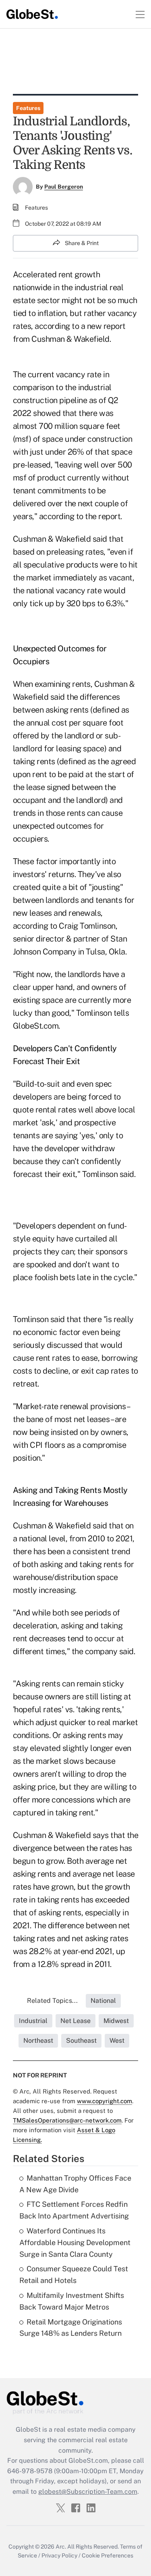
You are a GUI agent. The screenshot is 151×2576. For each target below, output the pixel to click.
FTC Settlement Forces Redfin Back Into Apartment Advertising (74, 2210)
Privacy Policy (59, 2555)
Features (28, 108)
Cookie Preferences (108, 2555)
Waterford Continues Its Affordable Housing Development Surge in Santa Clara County (75, 2242)
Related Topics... (52, 2001)
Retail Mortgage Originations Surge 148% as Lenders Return (71, 2328)
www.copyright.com (104, 2101)
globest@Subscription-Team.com (88, 2492)
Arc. (61, 2547)
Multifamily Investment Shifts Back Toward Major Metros (72, 2301)
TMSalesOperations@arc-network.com (67, 2120)
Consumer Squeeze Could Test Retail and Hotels (74, 2275)
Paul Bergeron (64, 187)
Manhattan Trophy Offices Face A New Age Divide (75, 2184)
